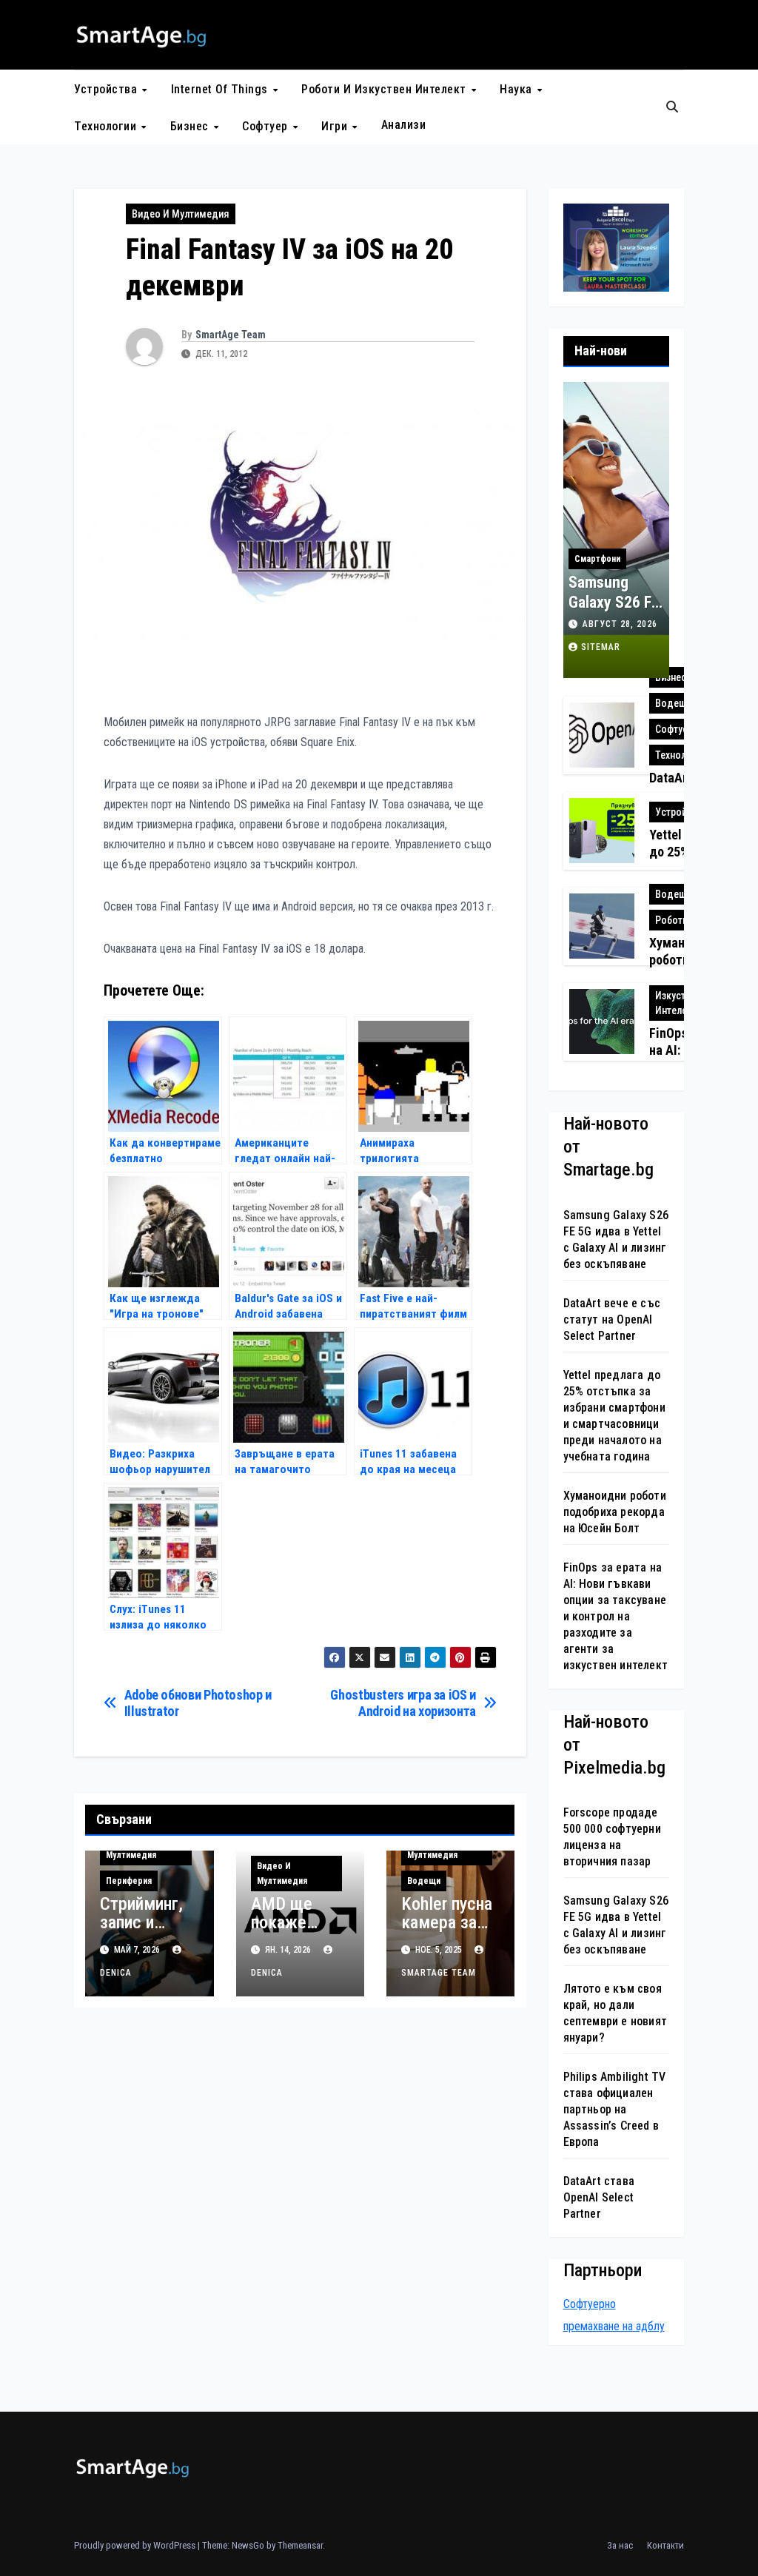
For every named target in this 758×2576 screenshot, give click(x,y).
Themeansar (300, 2545)
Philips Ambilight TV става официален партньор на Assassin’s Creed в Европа (615, 2109)
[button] (672, 107)
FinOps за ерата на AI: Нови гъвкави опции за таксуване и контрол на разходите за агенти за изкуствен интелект (616, 1616)
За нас (620, 2545)
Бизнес (191, 126)
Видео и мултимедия (181, 214)
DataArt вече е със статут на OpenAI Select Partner (612, 1319)
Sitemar (601, 647)
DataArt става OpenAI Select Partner (599, 2197)
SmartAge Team (231, 335)
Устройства (107, 89)
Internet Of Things (221, 89)
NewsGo (248, 2545)
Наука (517, 89)
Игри (336, 126)
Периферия (129, 1881)
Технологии (107, 126)
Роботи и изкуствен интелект (385, 89)
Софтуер (266, 126)
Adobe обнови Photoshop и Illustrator (198, 1703)
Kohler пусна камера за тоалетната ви (447, 1932)
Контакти (665, 2545)
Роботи (671, 920)
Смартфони (597, 559)
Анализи (404, 125)
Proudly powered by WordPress (136, 2545)
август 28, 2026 (620, 624)
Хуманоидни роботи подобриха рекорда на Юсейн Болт (615, 1512)
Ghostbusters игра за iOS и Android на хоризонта (403, 1703)
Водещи (424, 1881)
